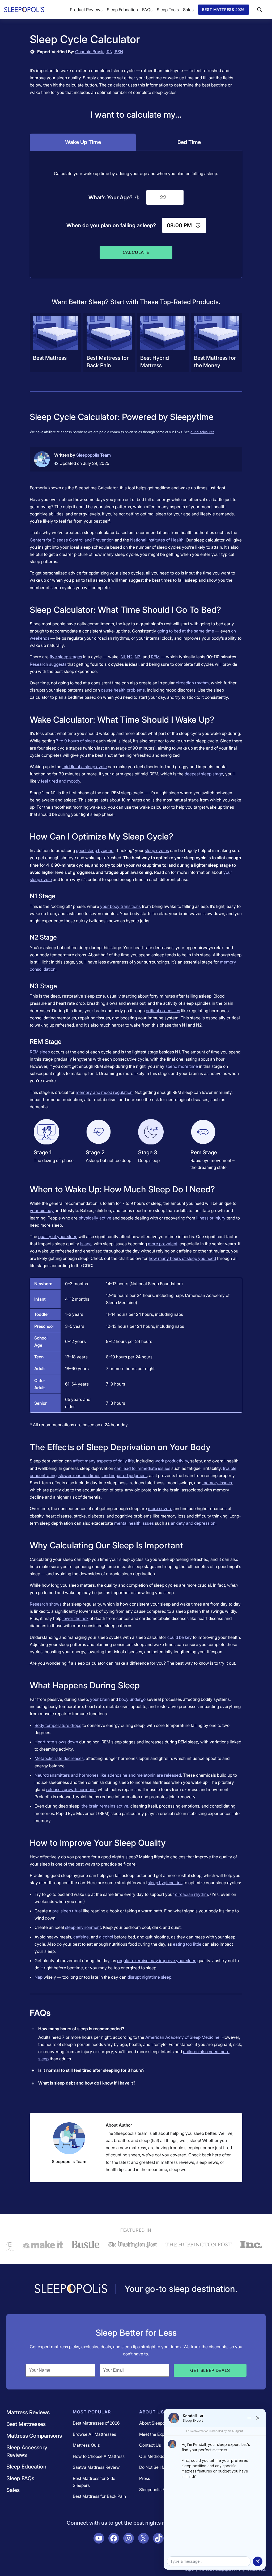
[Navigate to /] (71, 2289)
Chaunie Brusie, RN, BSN (99, 52)
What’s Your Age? (110, 197)
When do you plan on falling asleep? (111, 225)
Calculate (136, 252)
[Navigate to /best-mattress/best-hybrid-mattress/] (163, 343)
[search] (260, 10)
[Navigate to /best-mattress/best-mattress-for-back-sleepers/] (109, 343)
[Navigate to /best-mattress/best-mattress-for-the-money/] (216, 343)
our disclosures (202, 432)
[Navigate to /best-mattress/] (56, 343)
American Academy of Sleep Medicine (182, 2037)
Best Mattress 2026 (224, 9)
